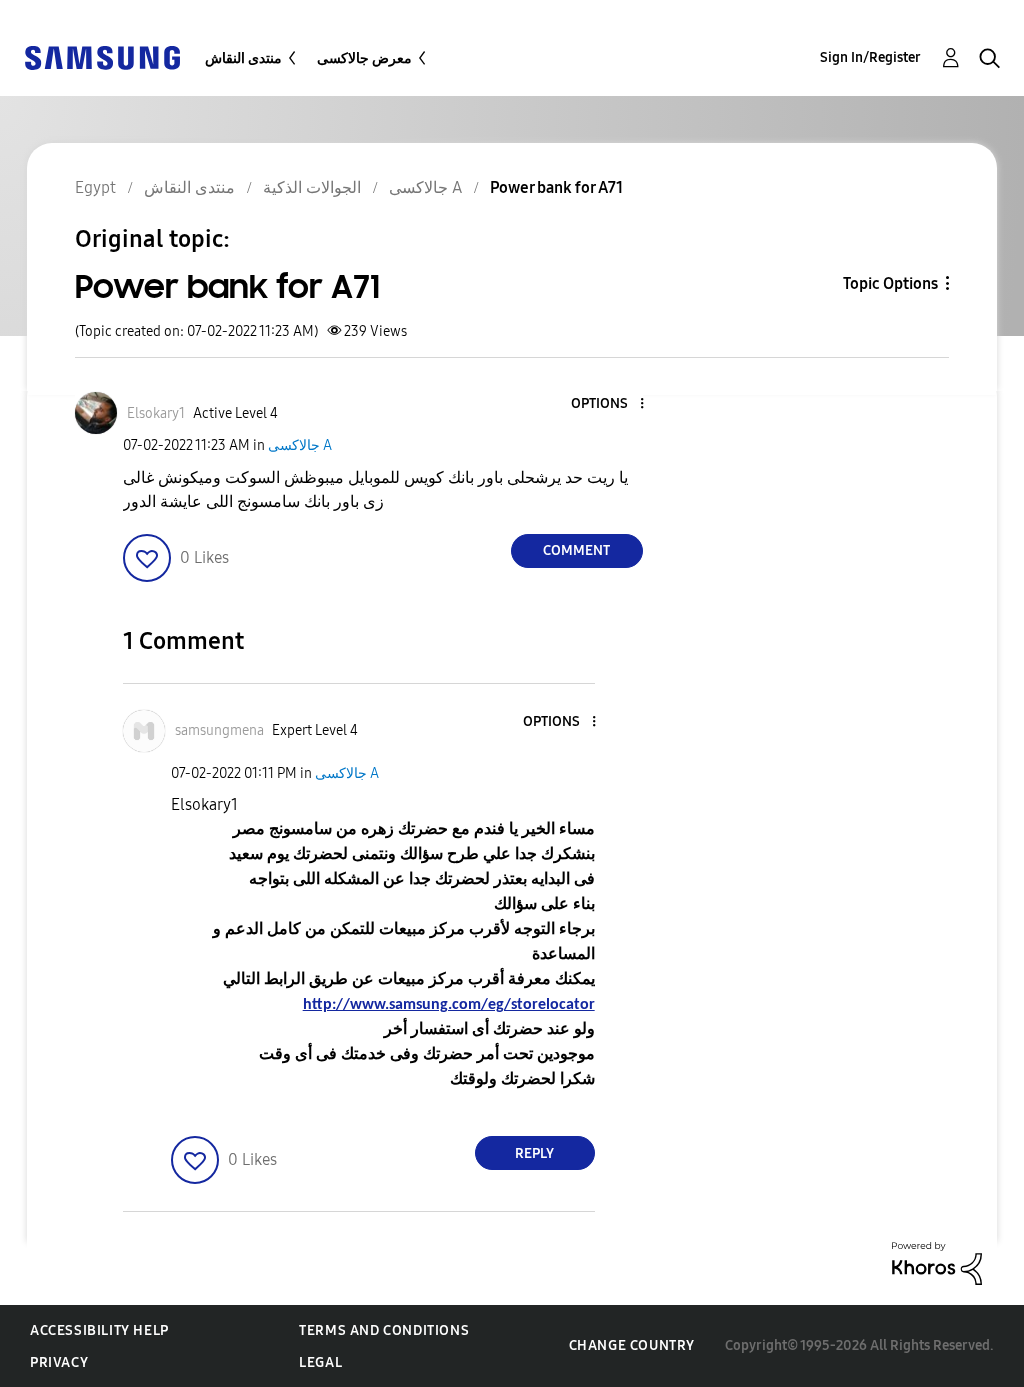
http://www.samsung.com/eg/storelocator (449, 1005)
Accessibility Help (99, 1330)
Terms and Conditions (384, 1330)
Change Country (632, 1345)
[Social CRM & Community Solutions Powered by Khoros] (937, 1262)
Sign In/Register (870, 57)
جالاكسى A (300, 445)
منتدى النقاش (243, 58)
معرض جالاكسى (364, 58)
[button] (608, 404)
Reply (534, 1153)
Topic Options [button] (890, 283)
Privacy (59, 1362)
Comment (576, 550)
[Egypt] (102, 56)
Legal (320, 1362)
